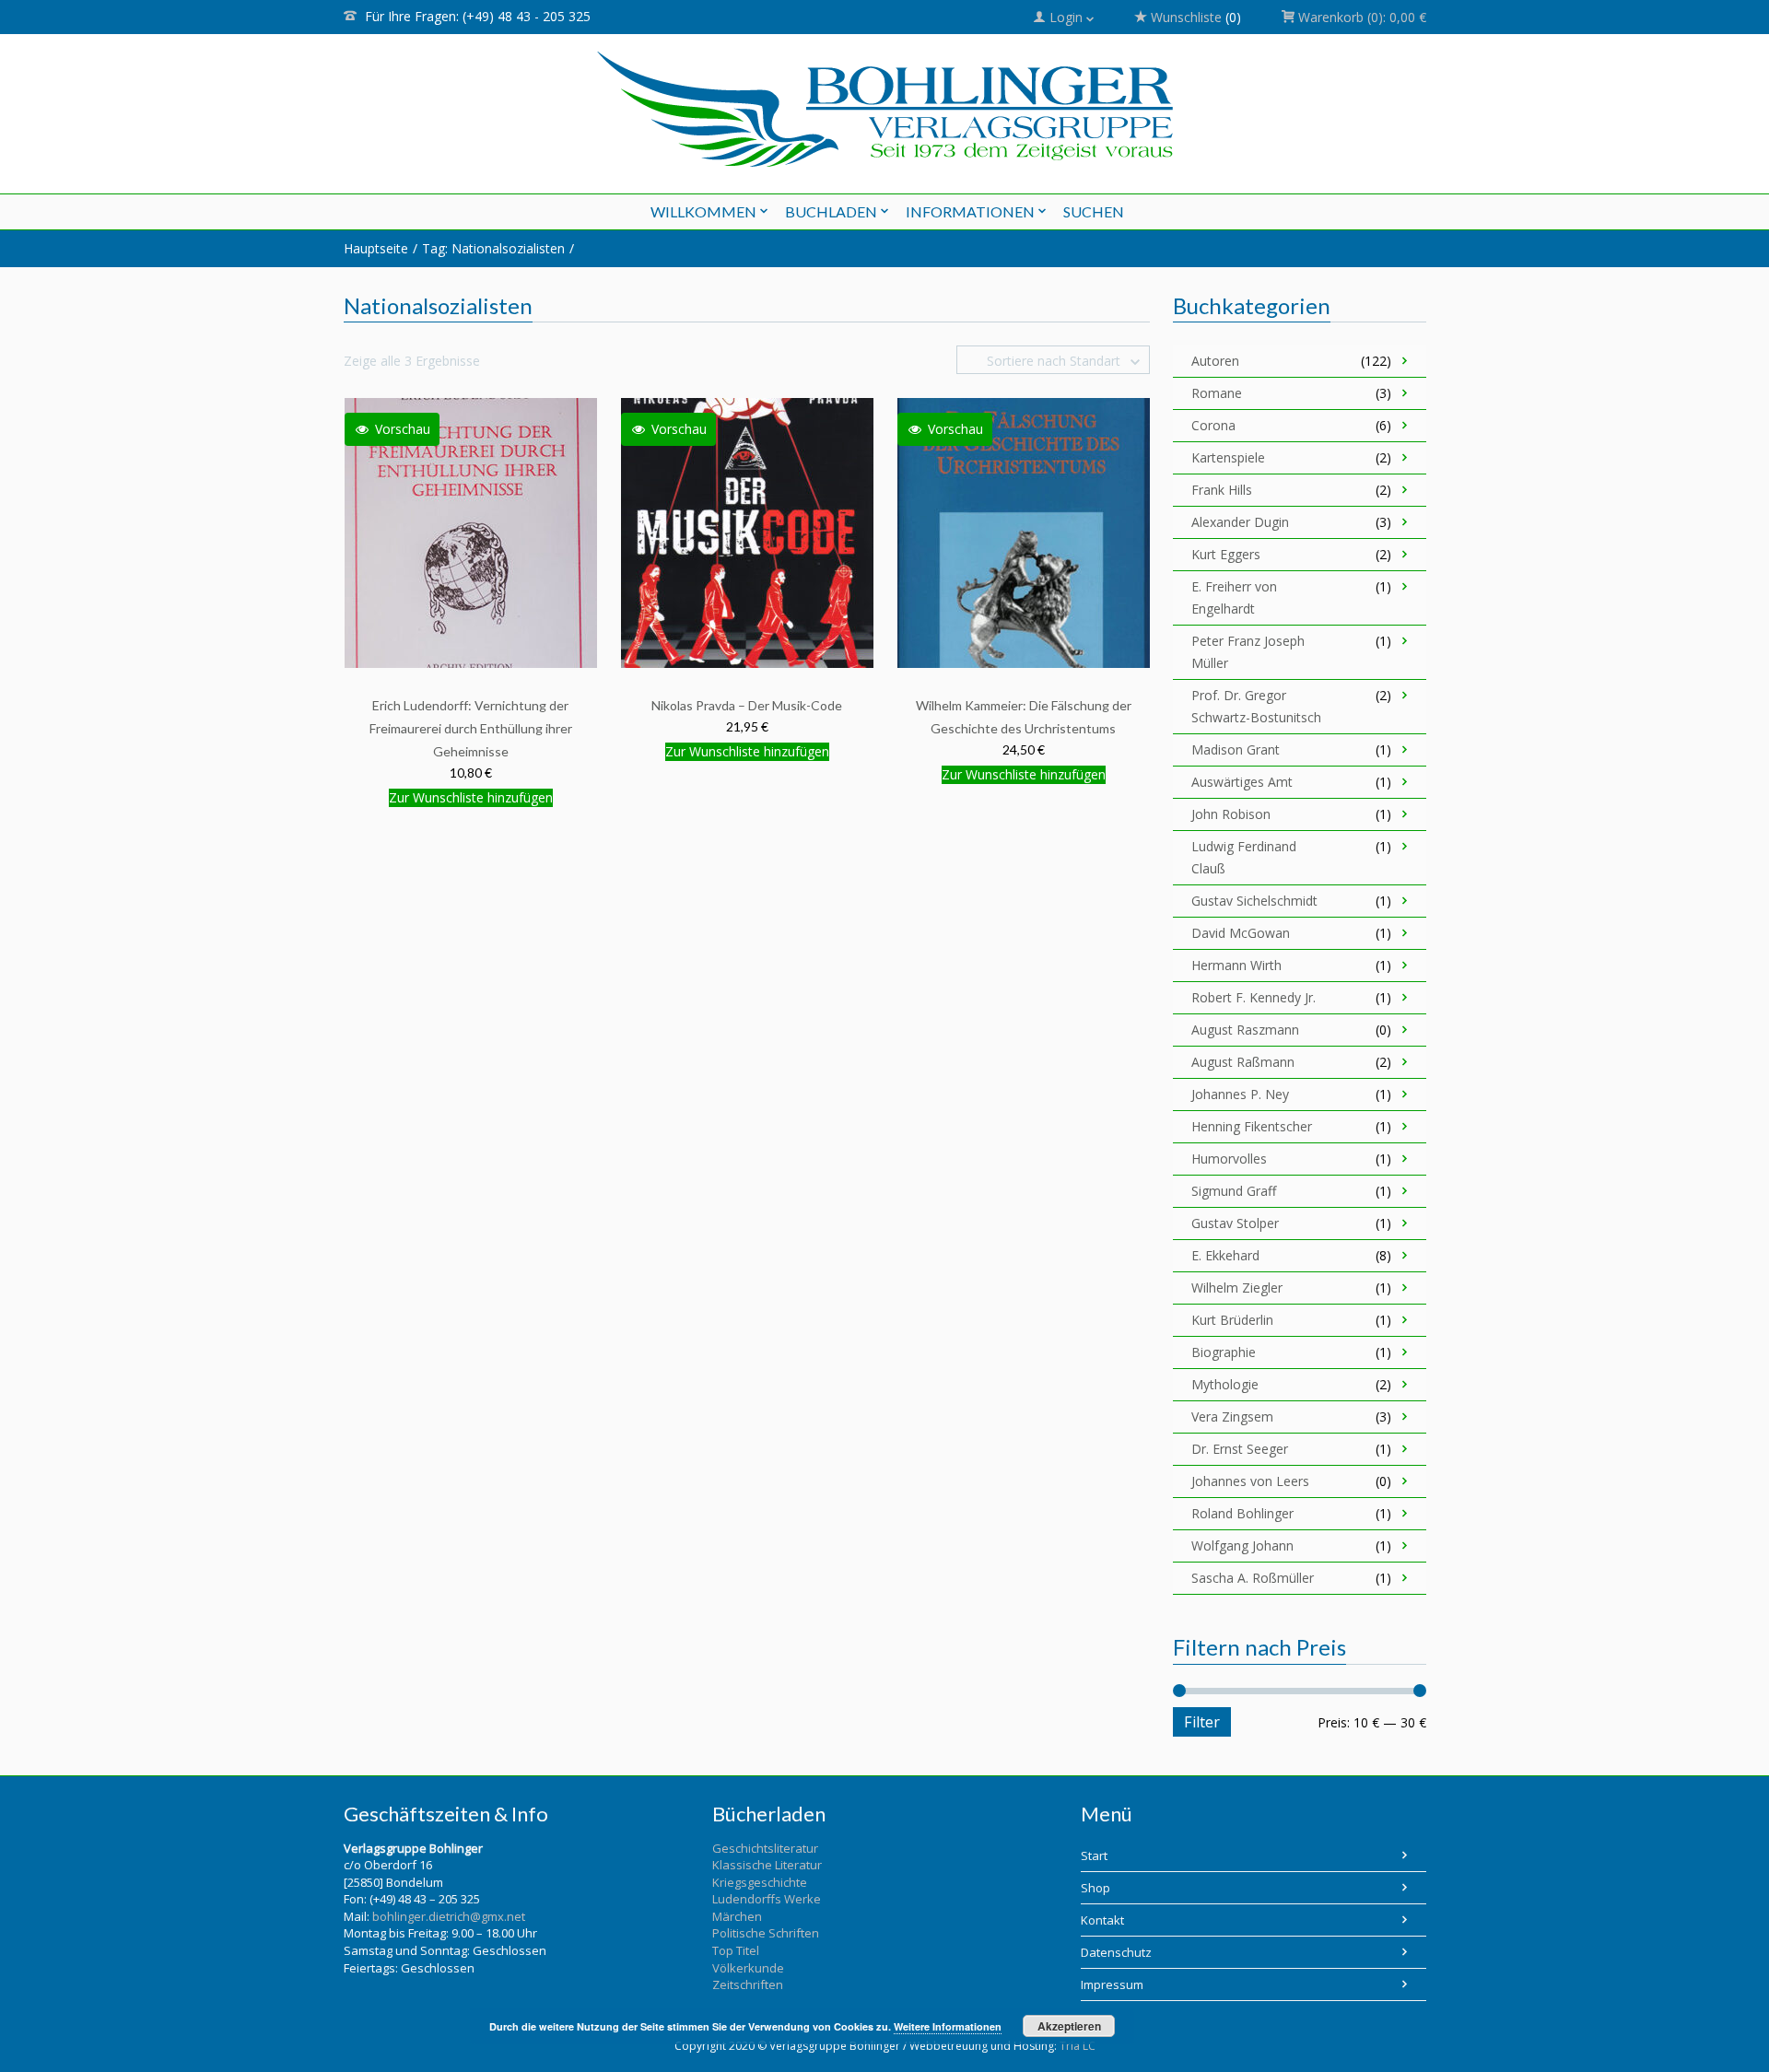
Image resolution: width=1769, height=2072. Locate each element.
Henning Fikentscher (1252, 1126)
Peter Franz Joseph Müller (1248, 652)
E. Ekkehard (1225, 1255)
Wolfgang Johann (1242, 1545)
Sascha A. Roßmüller (1253, 1578)
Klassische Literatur (767, 1865)
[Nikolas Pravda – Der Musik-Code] (747, 532)
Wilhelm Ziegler (1237, 1288)
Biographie (1224, 1352)
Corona (1213, 425)
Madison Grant (1236, 749)
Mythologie (1225, 1384)
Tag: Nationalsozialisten (493, 248)
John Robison (1231, 814)
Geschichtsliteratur (765, 1848)
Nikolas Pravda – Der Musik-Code (747, 705)
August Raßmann (1243, 1062)
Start (1094, 1855)
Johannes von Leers (1250, 1481)
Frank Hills (1222, 490)
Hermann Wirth (1236, 965)
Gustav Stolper (1235, 1223)
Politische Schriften (766, 1933)
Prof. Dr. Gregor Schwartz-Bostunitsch (1256, 706)
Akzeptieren (1069, 2026)
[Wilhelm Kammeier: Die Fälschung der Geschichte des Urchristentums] (1024, 532)
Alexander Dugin (1240, 522)
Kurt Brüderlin (1232, 1320)
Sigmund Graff (1234, 1191)
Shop (1095, 1888)
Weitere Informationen (948, 2026)
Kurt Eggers (1226, 554)
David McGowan (1241, 933)
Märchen (737, 1916)
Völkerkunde (748, 1968)
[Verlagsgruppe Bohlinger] (885, 109)
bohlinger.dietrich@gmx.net (449, 1916)
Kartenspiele (1228, 457)
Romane (1217, 393)
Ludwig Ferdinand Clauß (1244, 857)
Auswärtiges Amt (1242, 782)
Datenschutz (1116, 1952)
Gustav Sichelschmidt (1254, 901)
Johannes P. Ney (1240, 1094)
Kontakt (1102, 1920)
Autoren (1215, 361)
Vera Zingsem (1232, 1416)
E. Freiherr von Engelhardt (1234, 597)
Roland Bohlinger (1242, 1513)
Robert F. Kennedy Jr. (1254, 997)
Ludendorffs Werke (767, 1899)
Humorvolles (1229, 1159)
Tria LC (1078, 2046)
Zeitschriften (748, 1984)
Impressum (1112, 1984)
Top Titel (736, 1950)
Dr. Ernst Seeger (1240, 1449)
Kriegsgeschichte (760, 1882)
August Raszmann (1245, 1030)
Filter (1202, 1722)
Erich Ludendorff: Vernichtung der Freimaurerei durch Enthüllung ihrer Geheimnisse (471, 728)
